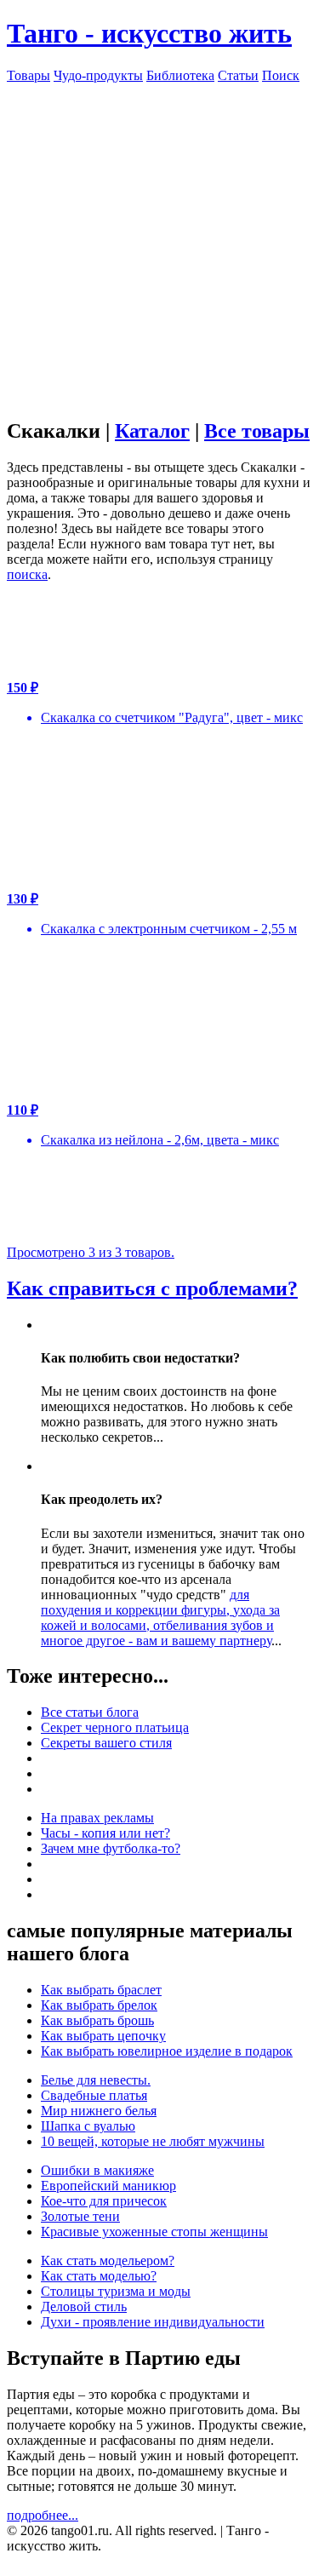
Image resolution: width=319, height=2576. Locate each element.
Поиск (281, 75)
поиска (27, 574)
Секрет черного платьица (115, 1727)
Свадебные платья (94, 2095)
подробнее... (43, 2515)
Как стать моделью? (99, 2276)
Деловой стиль (84, 2306)
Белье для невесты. (96, 2080)
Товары (28, 75)
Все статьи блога (90, 1712)
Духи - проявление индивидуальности (153, 2322)
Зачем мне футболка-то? (111, 1848)
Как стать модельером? (108, 2260)
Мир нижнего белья (99, 2111)
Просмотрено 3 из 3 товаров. (91, 1252)
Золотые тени (80, 2216)
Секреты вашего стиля (106, 1743)
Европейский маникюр (108, 2186)
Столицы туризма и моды (116, 2291)
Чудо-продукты (98, 75)
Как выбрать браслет (101, 1990)
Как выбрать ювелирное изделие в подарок (167, 2051)
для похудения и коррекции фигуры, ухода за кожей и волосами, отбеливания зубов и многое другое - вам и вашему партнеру (160, 1618)
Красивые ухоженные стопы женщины (154, 2232)
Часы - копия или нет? (105, 1833)
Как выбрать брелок (99, 2005)
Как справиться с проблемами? (152, 1288)
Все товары (257, 431)
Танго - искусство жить (149, 33)
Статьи (238, 75)
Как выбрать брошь (97, 2020)
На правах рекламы (97, 1818)
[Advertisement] (159, 243)
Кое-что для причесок (104, 2201)
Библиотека (180, 75)
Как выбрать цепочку (103, 2036)
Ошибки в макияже (97, 2170)
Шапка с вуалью (88, 2126)
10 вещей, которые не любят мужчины (153, 2141)
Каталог (152, 431)
